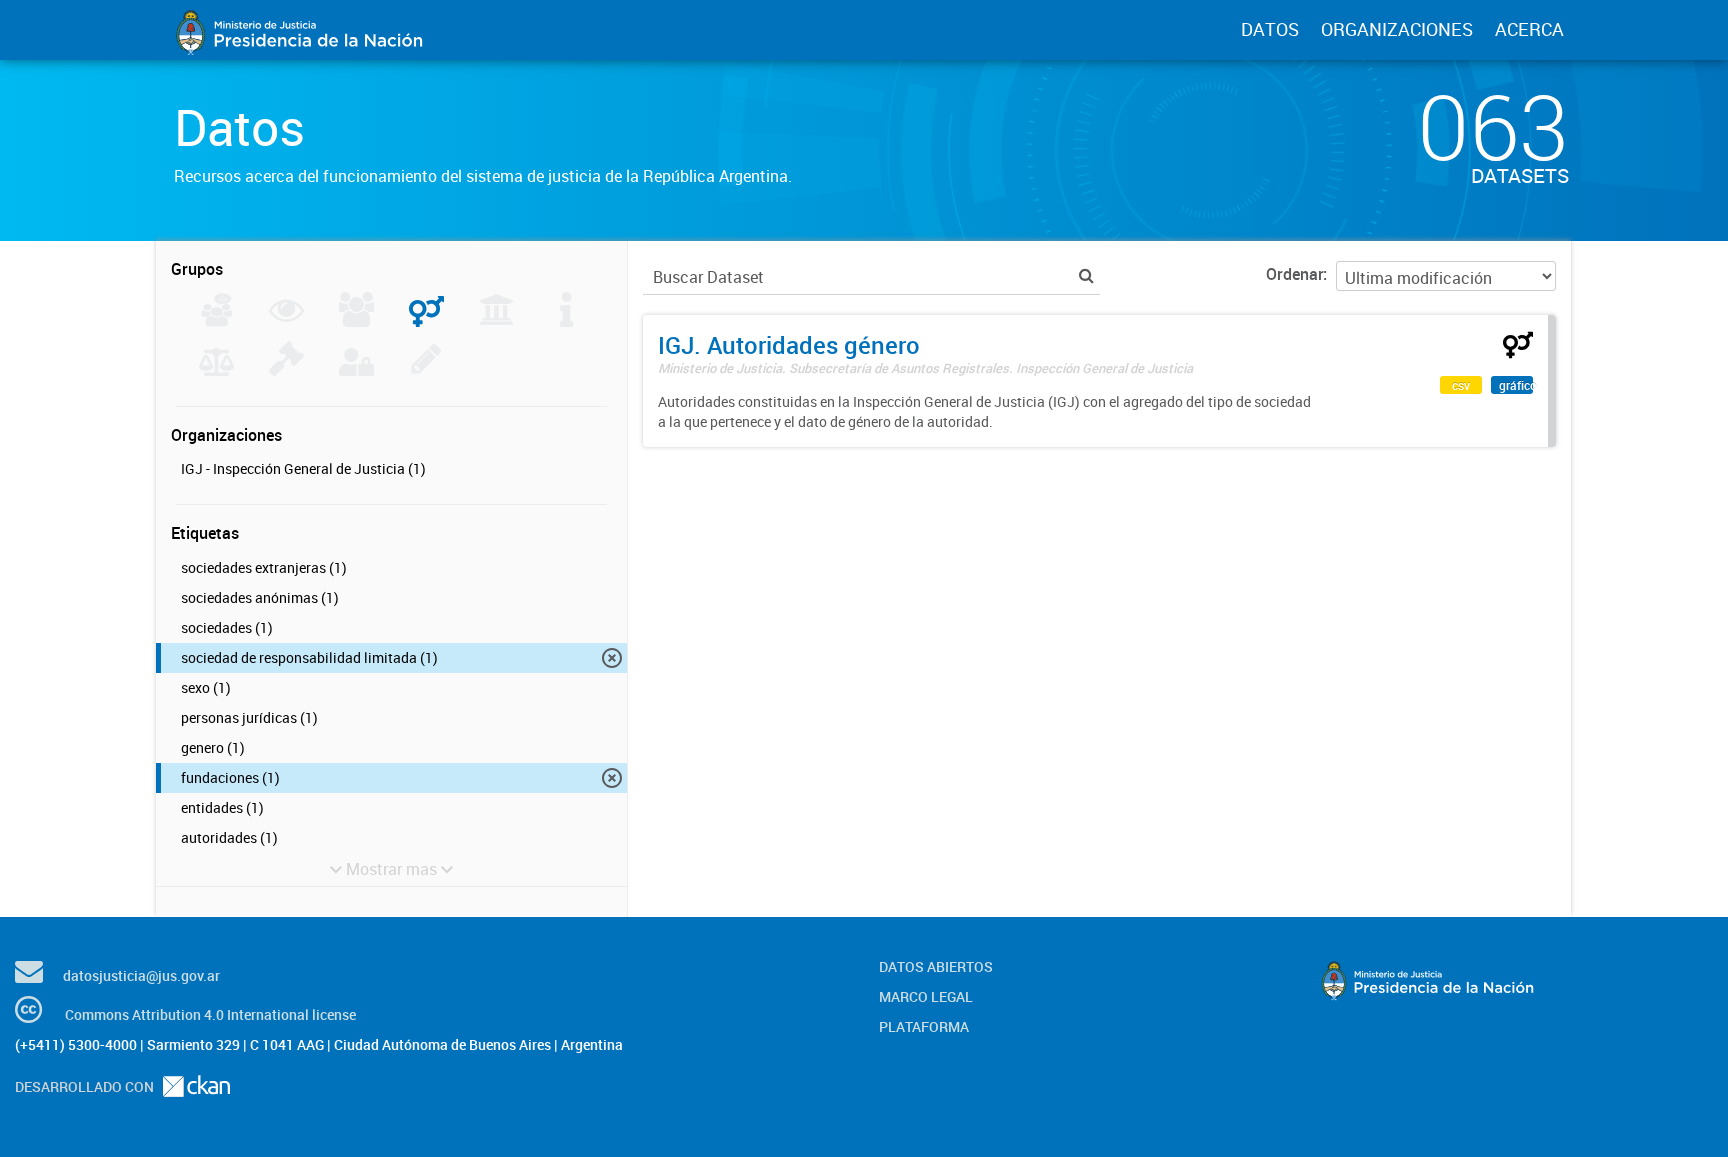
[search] (1086, 275)
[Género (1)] (426, 321)
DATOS (1270, 29)
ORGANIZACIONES (1397, 29)
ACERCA (1529, 29)
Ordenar (1294, 274)
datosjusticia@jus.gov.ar (141, 975)
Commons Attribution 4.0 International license (210, 1014)
